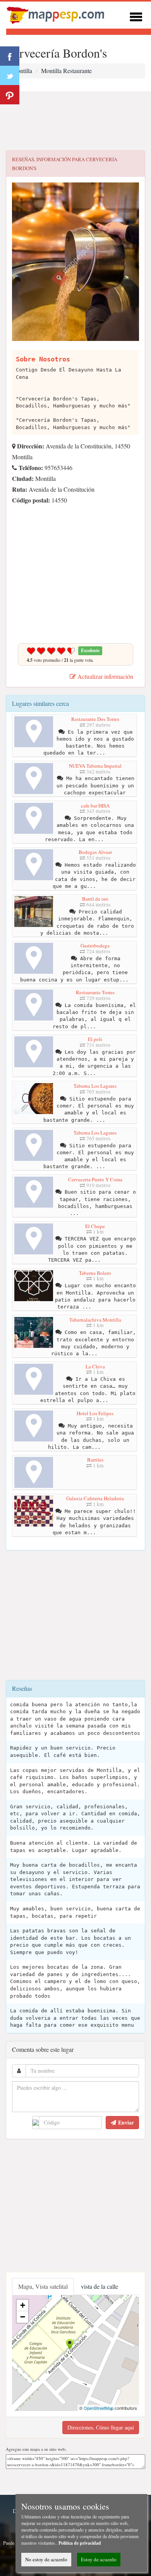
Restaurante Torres (95, 992)
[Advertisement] (75, 121)
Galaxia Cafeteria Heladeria (95, 1498)
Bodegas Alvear (95, 852)
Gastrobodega (95, 946)
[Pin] (10, 95)
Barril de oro (95, 899)
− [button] (23, 2317)
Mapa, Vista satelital (43, 2286)
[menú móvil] (136, 16)
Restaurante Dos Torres (95, 719)
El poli (95, 1039)
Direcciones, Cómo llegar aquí (101, 2427)
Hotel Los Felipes (95, 1413)
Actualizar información (105, 676)
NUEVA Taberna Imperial (95, 766)
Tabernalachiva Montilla (95, 1320)
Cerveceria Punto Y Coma (95, 1179)
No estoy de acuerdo (46, 2559)
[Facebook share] (10, 56)
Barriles (95, 1460)
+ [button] (23, 2305)
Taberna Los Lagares (95, 1086)
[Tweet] (10, 75)
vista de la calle (100, 2286)
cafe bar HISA (95, 806)
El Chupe (95, 1226)
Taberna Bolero (95, 1273)
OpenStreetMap (99, 2408)
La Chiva (95, 1366)
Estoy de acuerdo (99, 2559)
